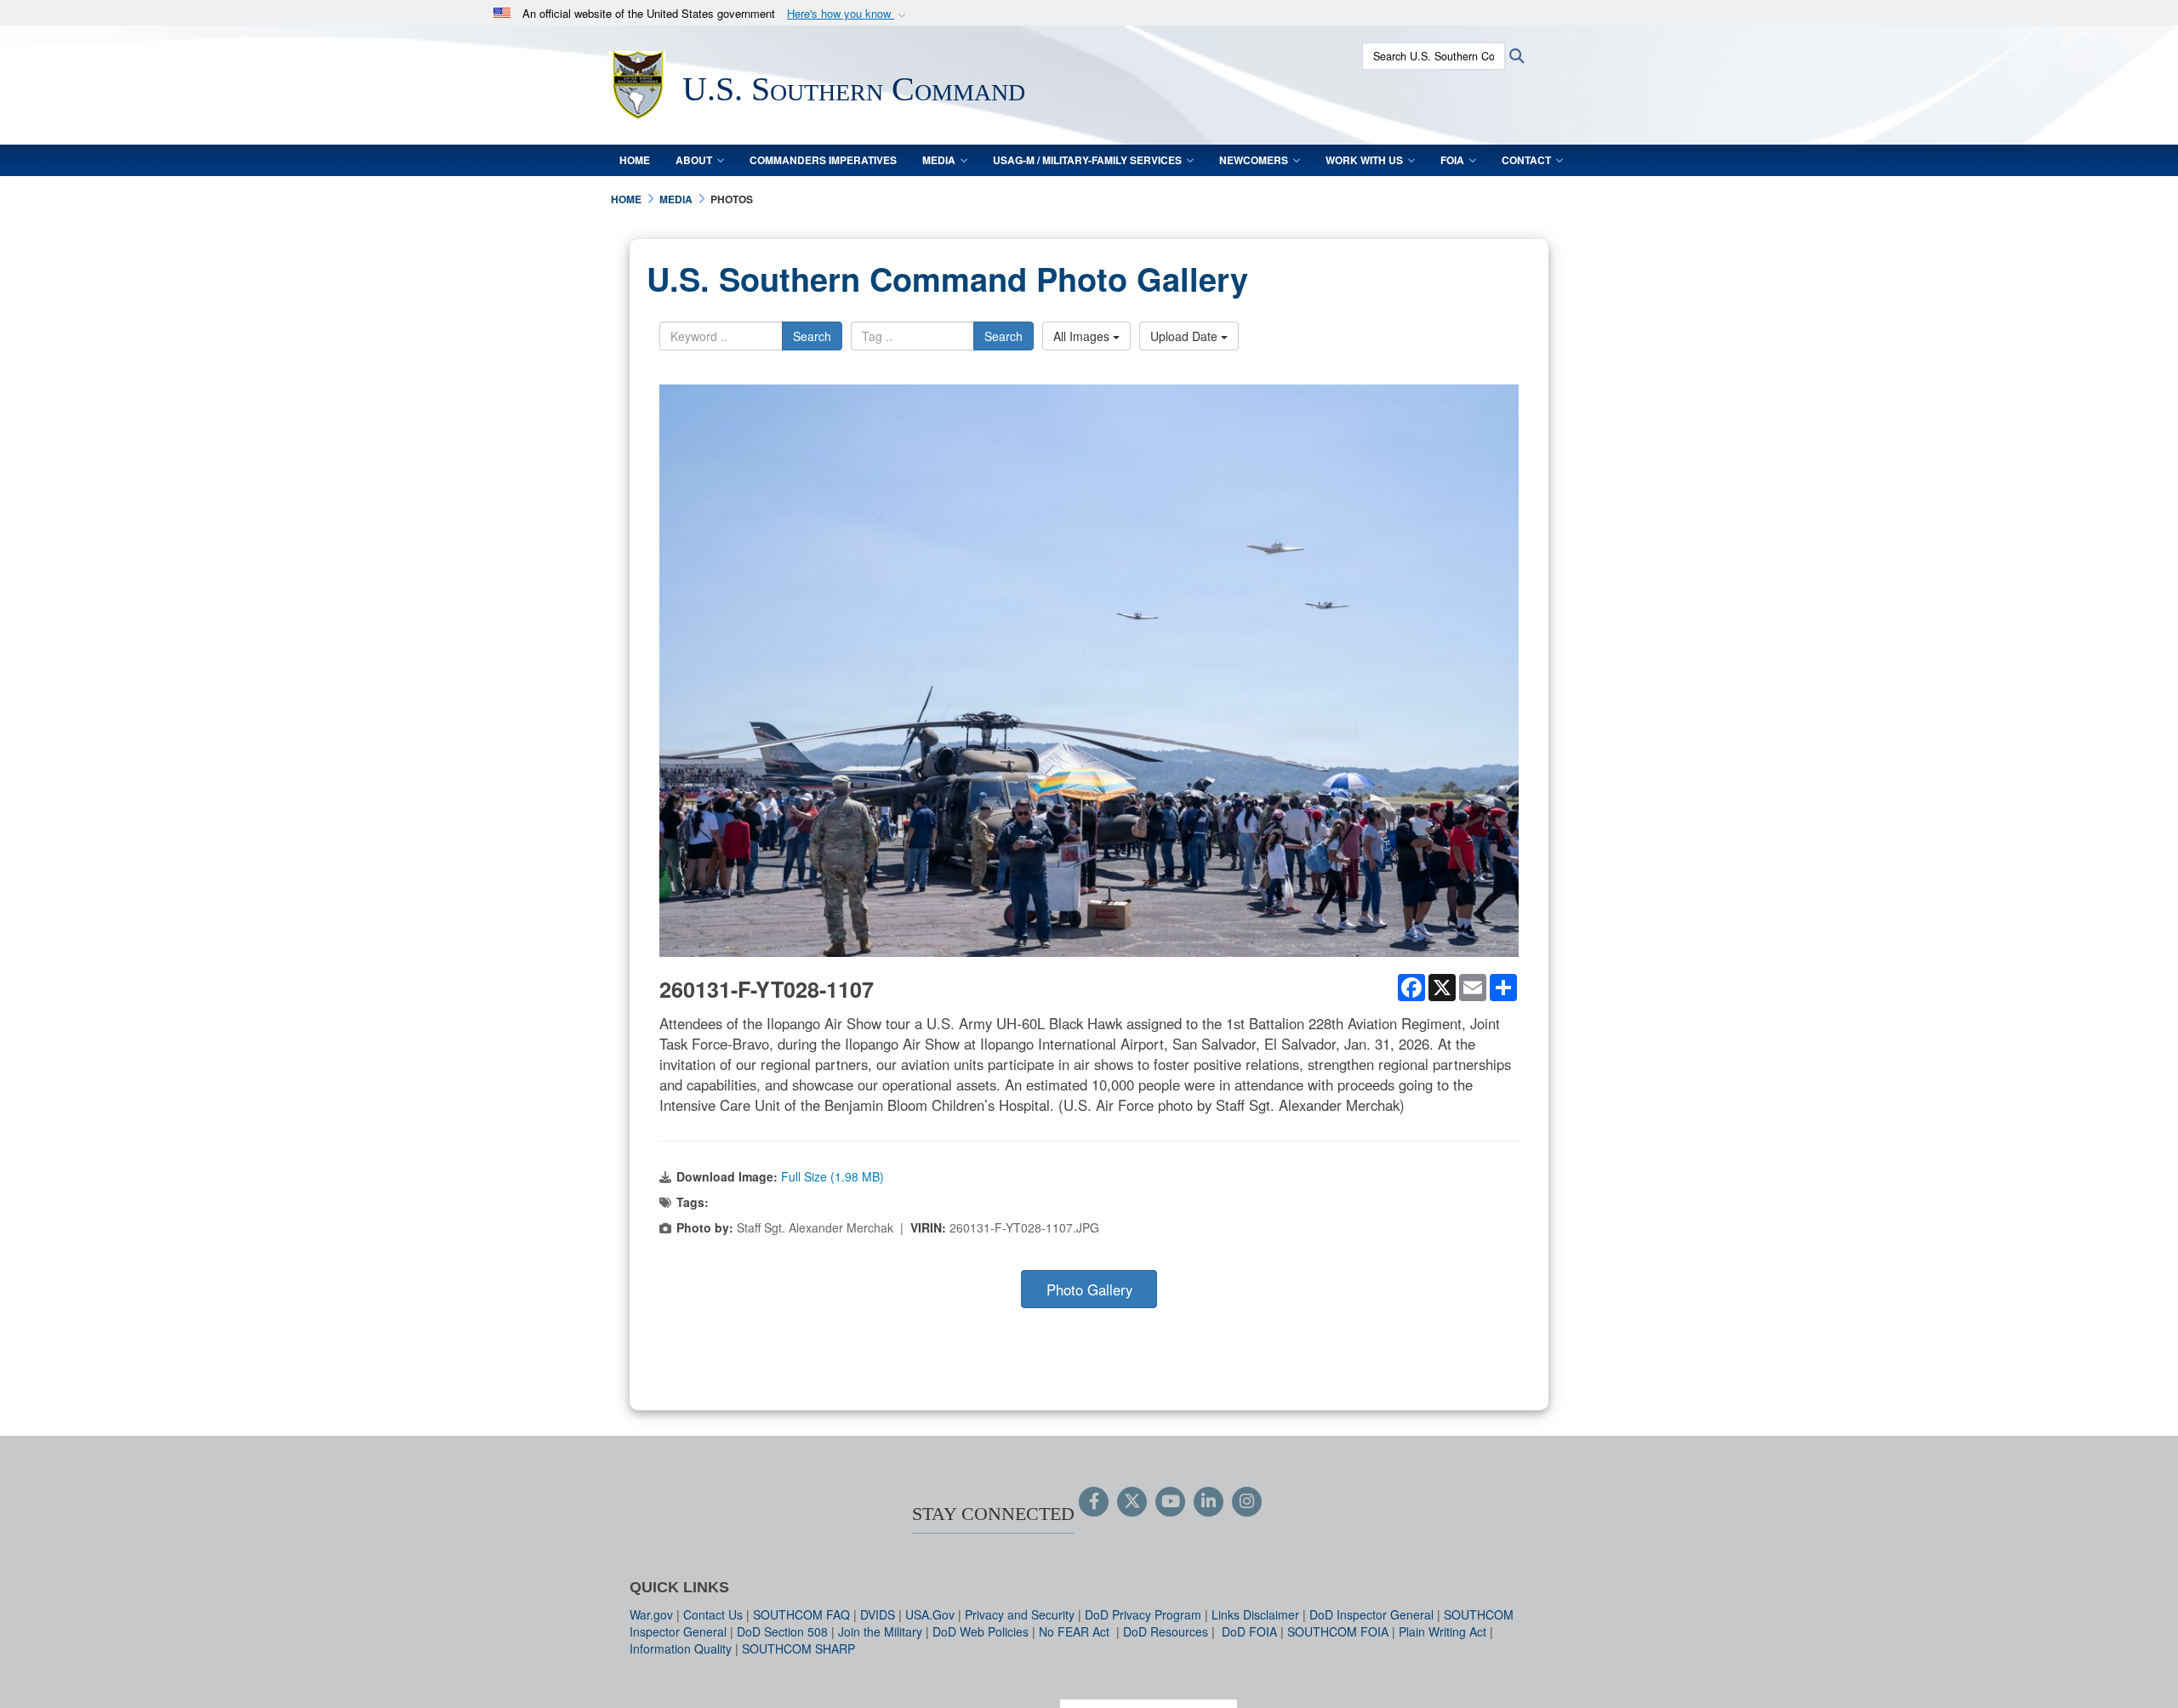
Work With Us (1364, 160)
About (694, 160)
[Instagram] (1247, 1502)
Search (812, 336)
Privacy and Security (1020, 1614)
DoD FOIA (1249, 1631)
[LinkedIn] (1209, 1502)
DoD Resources (1166, 1631)
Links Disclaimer (1255, 1614)
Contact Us (713, 1614)
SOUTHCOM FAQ (801, 1614)
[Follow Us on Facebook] (1094, 1502)
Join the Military (880, 1631)
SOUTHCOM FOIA (1338, 1631)
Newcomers (1254, 160)
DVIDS (878, 1614)
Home (635, 160)
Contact (1526, 160)
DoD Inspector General (1371, 1614)
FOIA (1452, 160)
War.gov (651, 1614)
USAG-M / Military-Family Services (1087, 160)
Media (939, 160)
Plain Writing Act (1442, 1631)
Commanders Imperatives (823, 160)
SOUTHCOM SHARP (798, 1648)
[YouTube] (1170, 1502)
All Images (1083, 336)
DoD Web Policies (981, 1631)
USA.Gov (930, 1614)
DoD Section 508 (782, 1631)
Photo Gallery (1089, 1290)
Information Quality (681, 1648)
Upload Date (1186, 336)
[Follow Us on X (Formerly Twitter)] (1132, 1502)
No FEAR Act (1076, 1631)
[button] (848, 14)
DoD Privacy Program (1143, 1614)
